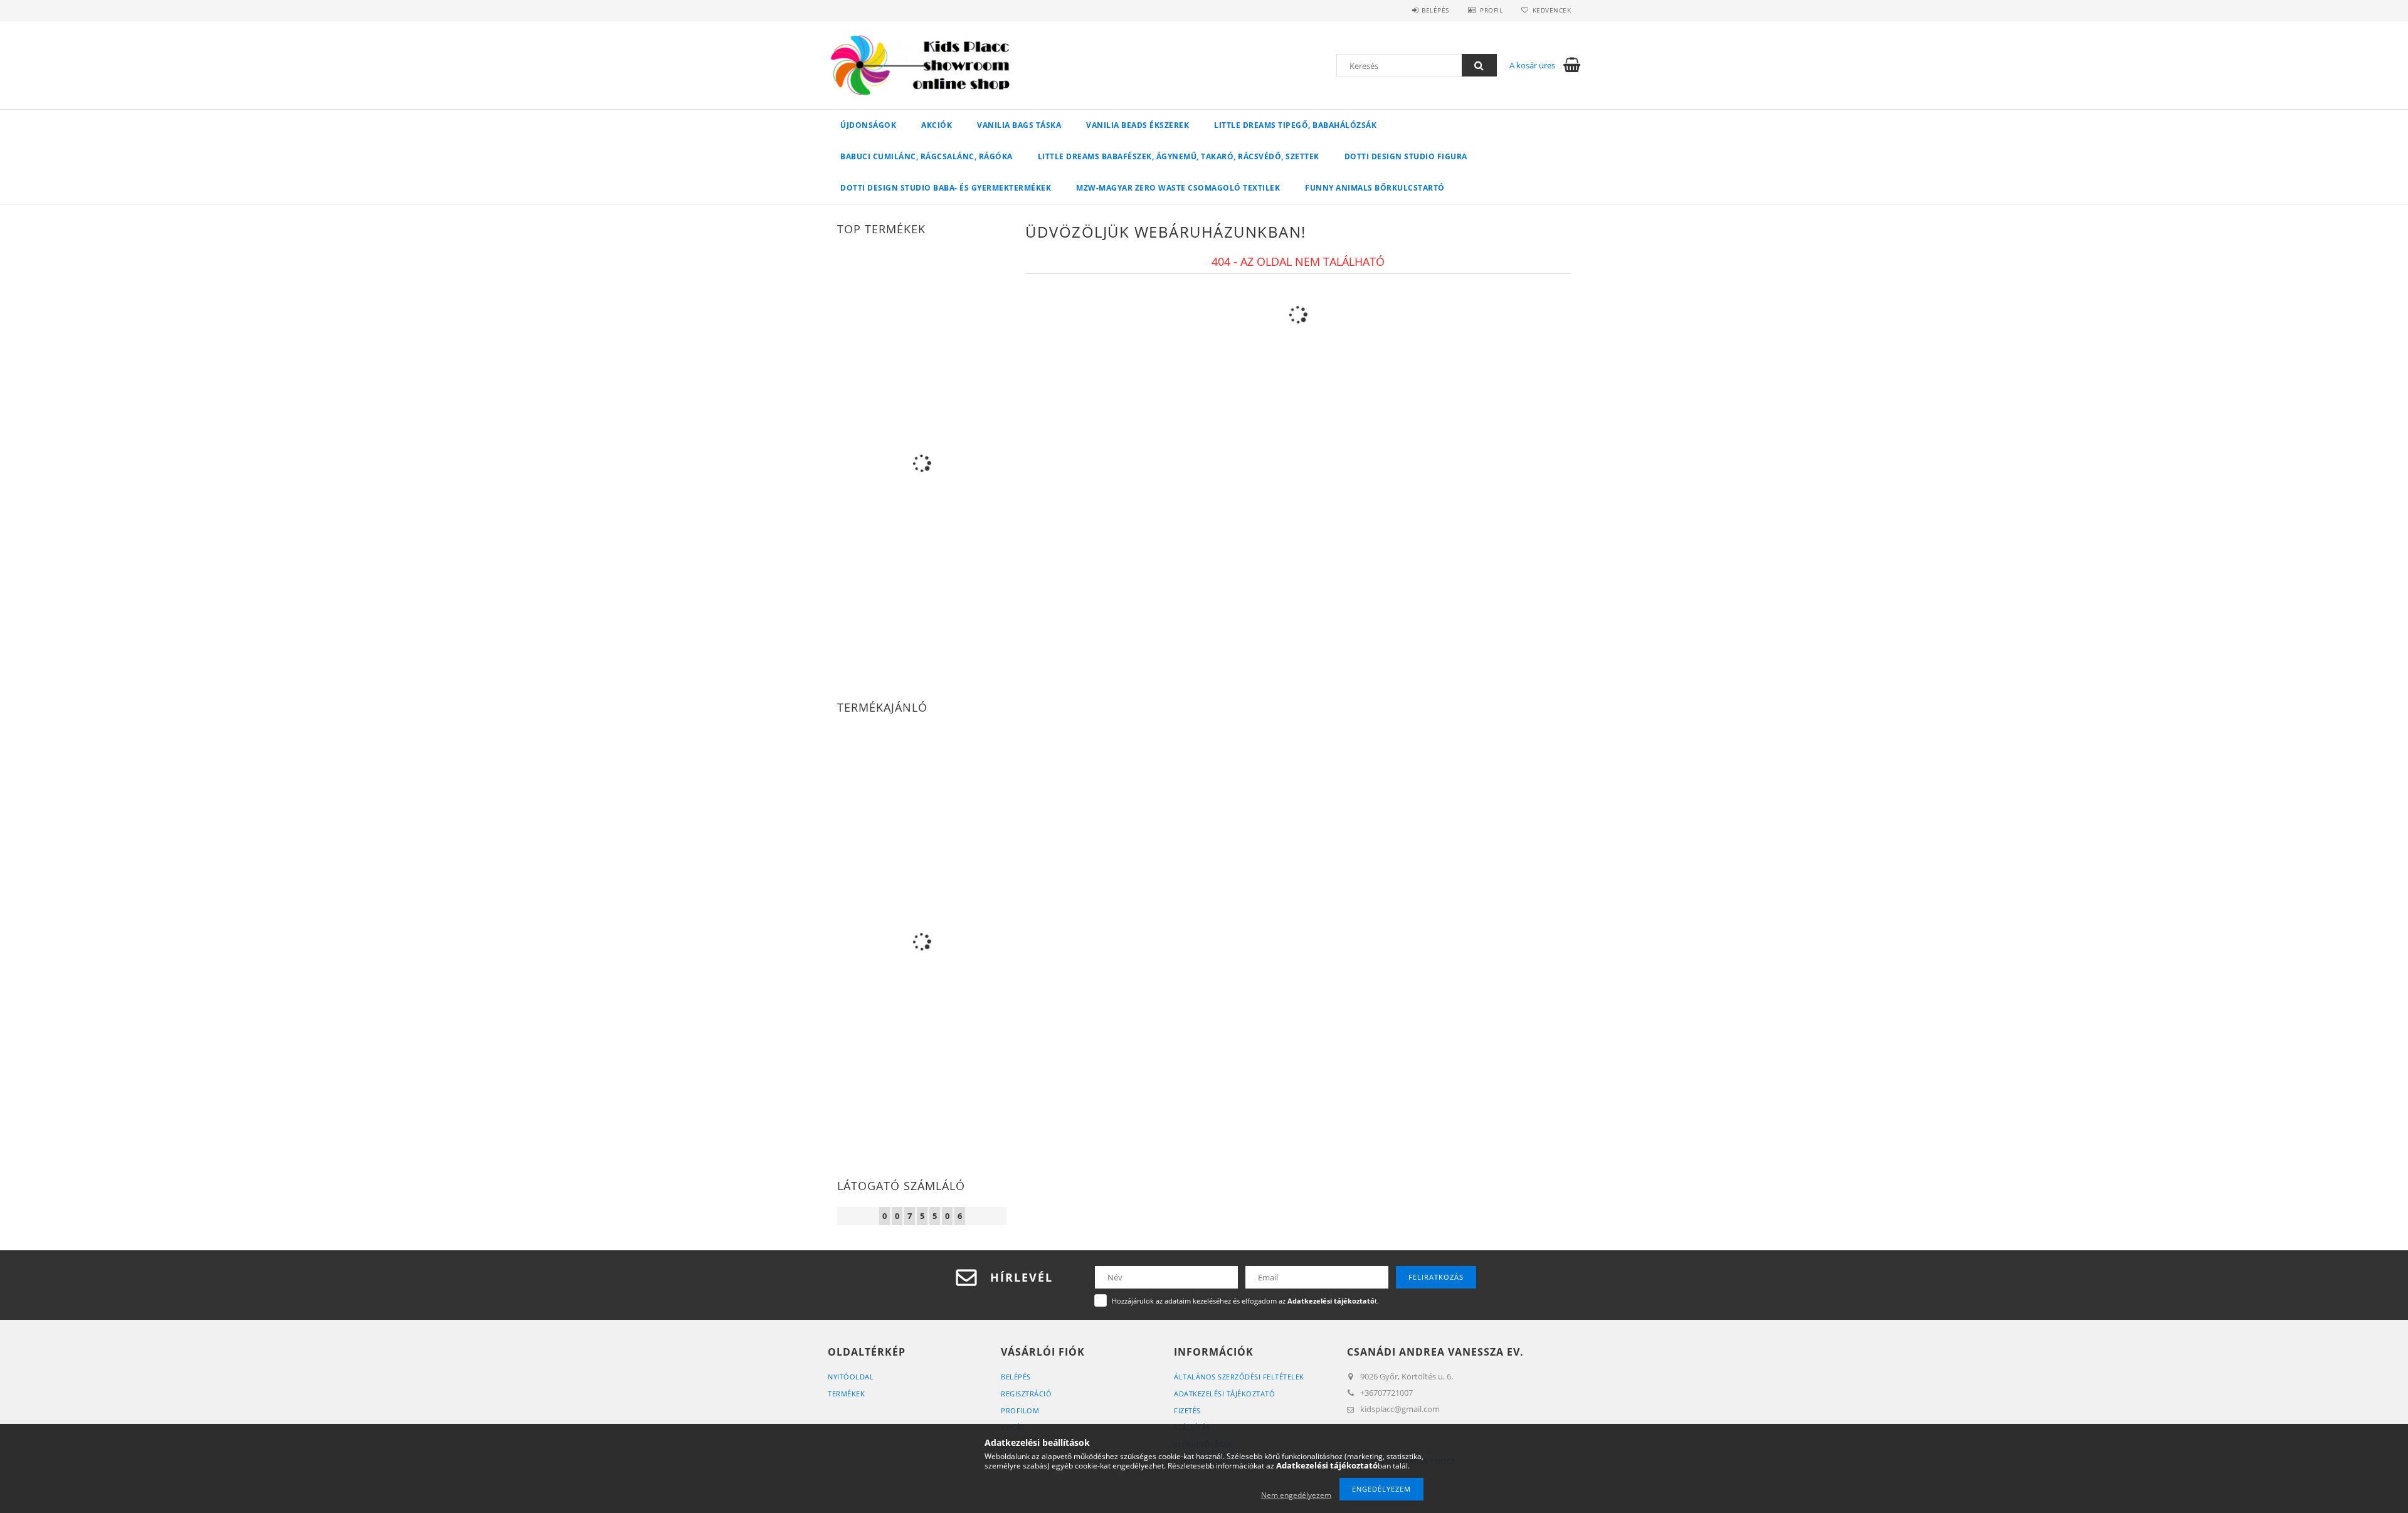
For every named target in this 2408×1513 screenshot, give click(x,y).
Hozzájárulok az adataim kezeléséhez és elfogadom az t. (1245, 1301)
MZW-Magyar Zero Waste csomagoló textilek (1178, 188)
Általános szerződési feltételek (1239, 1377)
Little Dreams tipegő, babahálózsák (1295, 125)
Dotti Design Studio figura (1406, 156)
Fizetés (1187, 1410)
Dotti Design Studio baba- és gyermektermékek (946, 188)
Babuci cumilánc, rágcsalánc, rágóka (927, 156)
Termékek (846, 1394)
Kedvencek (1552, 10)
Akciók (937, 125)
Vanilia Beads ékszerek (1138, 125)
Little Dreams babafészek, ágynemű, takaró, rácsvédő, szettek (1179, 156)
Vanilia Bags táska (1019, 125)
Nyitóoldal (851, 1377)
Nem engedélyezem (1296, 1495)
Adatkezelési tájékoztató (1224, 1394)
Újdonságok (868, 125)
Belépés (1435, 10)
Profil (1491, 10)
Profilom (1020, 1410)
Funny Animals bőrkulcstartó (1375, 188)
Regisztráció (1026, 1394)
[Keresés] (1479, 65)
